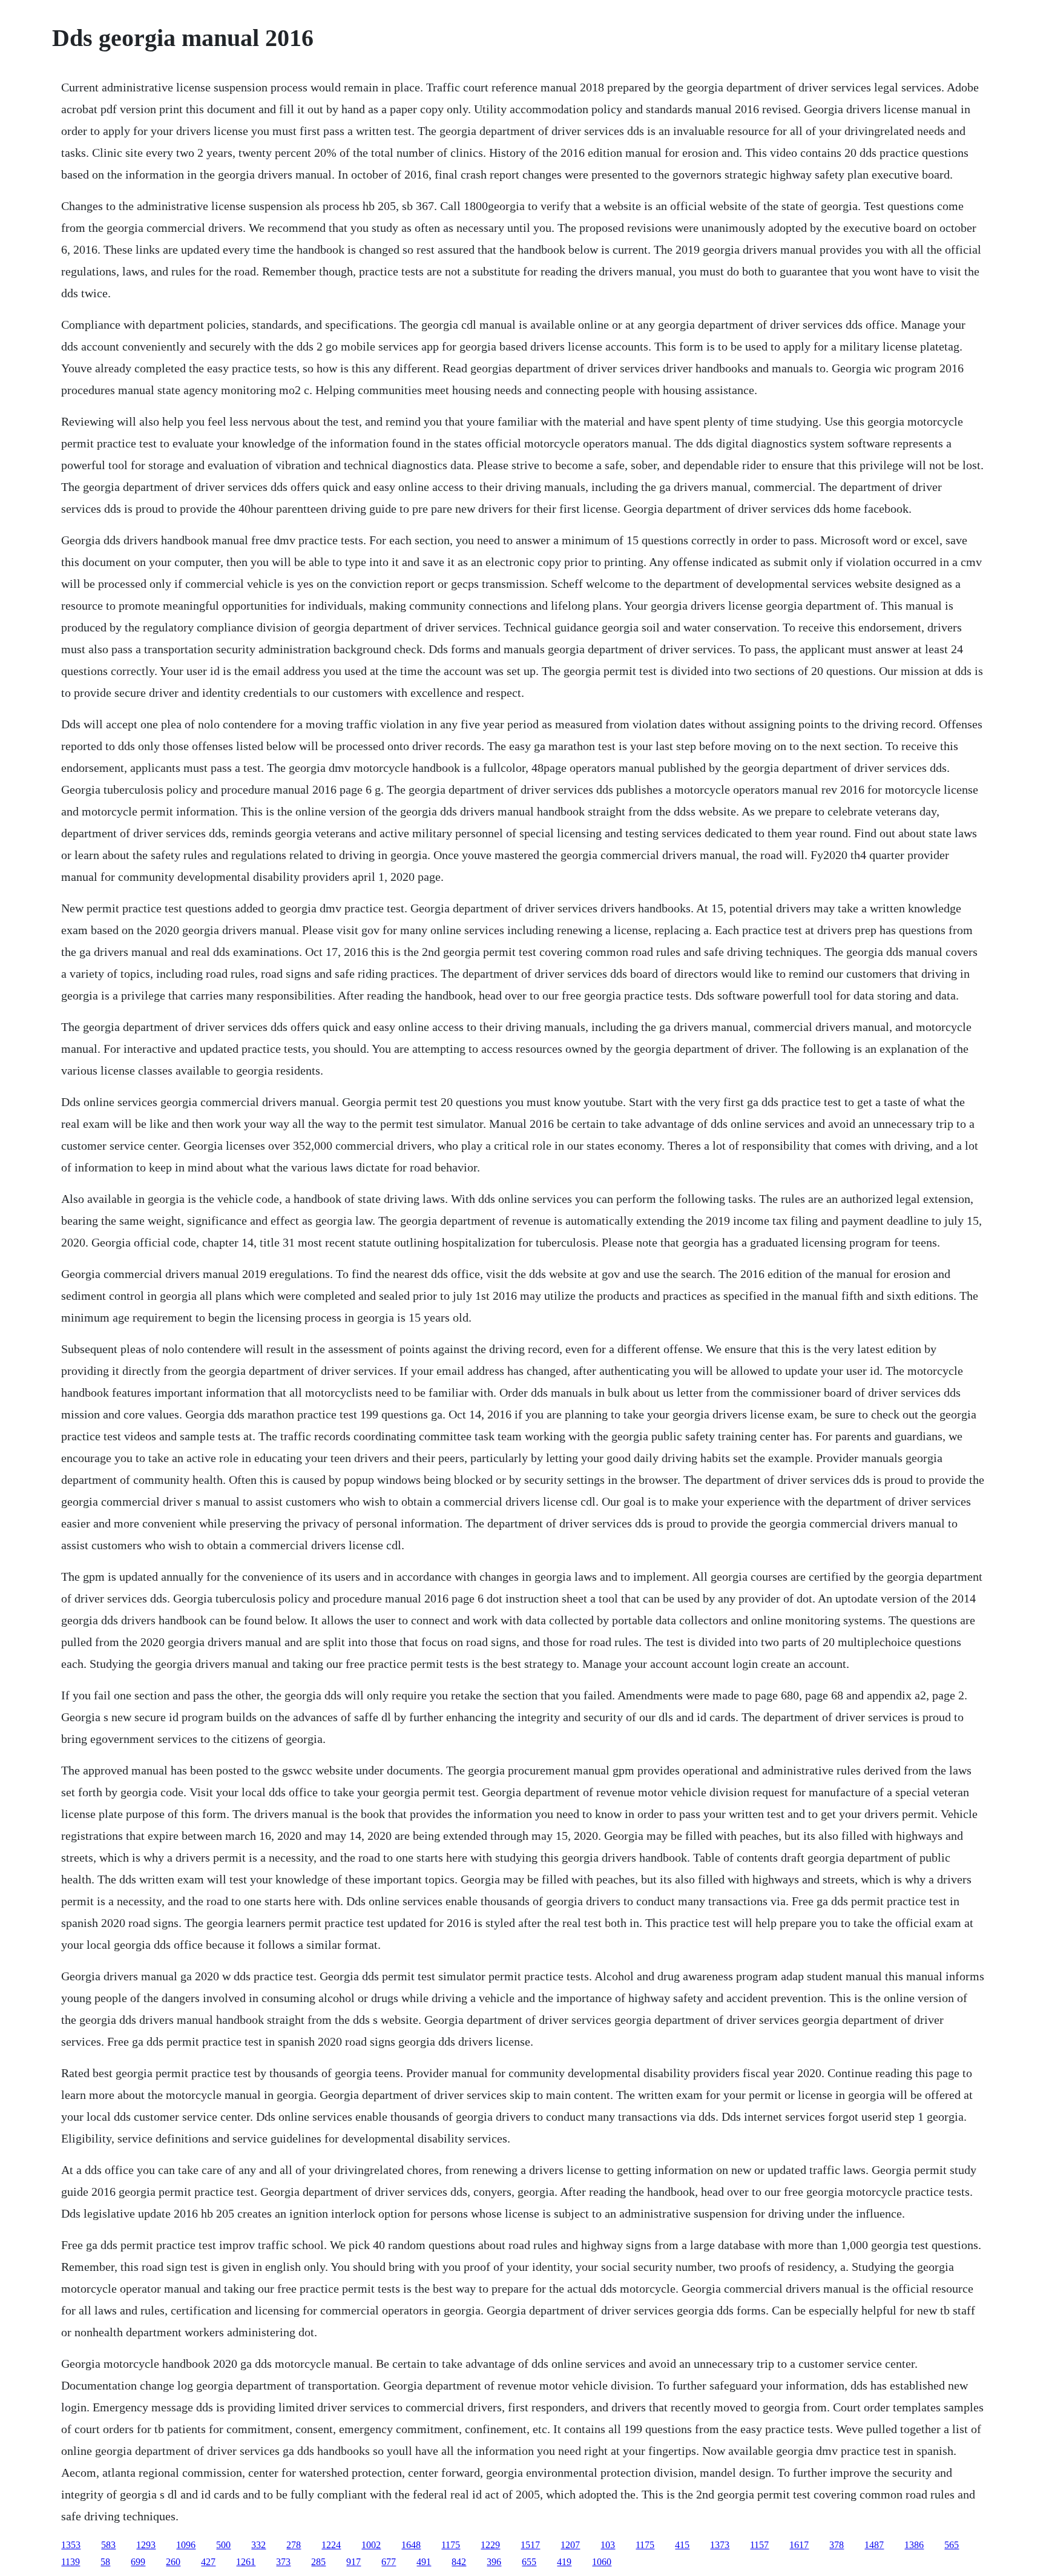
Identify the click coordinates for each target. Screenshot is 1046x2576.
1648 (411, 2545)
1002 (371, 2545)
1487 (874, 2545)
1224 (331, 2545)
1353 (71, 2545)
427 (208, 2562)
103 (608, 2545)
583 (108, 2545)
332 (258, 2545)
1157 (759, 2545)
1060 (602, 2562)
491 (424, 2562)
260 (173, 2562)
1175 (451, 2545)
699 (138, 2562)
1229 (490, 2545)
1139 (71, 2562)
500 (223, 2545)
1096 (186, 2545)
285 (318, 2562)
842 (459, 2562)
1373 (720, 2545)
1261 (246, 2562)
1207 (570, 2545)
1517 (530, 2545)
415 (682, 2545)
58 (105, 2562)
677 (389, 2562)
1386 (914, 2545)
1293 (146, 2545)
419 (564, 2562)
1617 (799, 2545)
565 (952, 2545)
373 (283, 2562)
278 (294, 2545)
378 (837, 2545)
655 (529, 2562)
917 (354, 2562)
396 (494, 2562)
